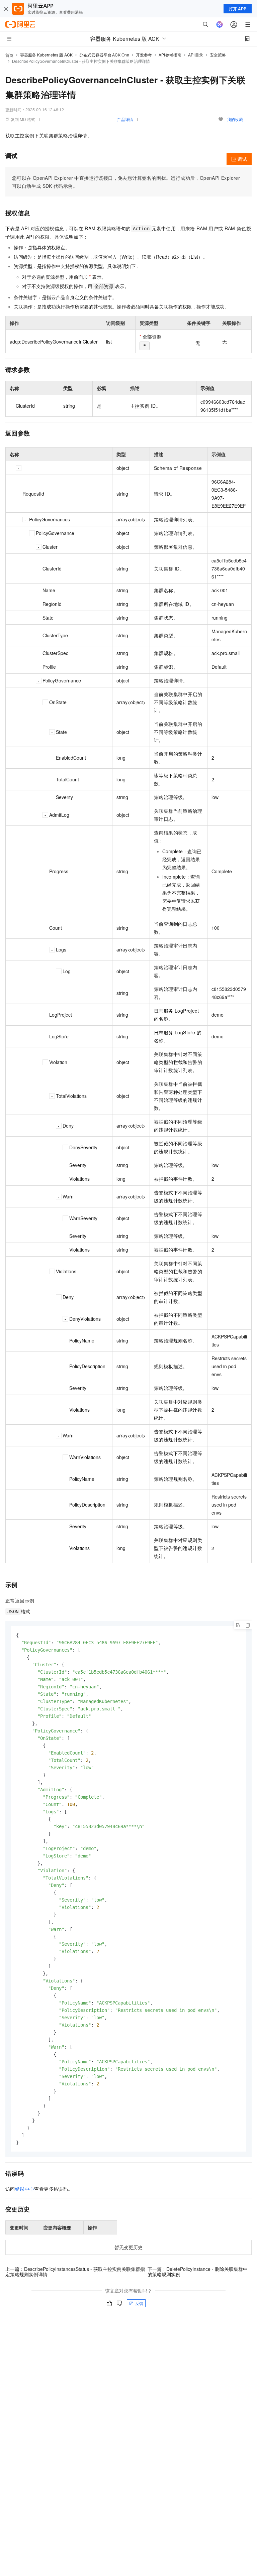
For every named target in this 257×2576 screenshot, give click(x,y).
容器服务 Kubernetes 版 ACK (46, 55)
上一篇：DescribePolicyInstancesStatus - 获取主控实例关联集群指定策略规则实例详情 (75, 2272)
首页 (9, 55)
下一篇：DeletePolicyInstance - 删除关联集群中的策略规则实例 (198, 2272)
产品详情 (125, 119)
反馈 (139, 2303)
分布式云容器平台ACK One (104, 55)
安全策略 (218, 55)
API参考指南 (170, 55)
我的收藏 (235, 119)
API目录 (196, 55)
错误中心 (25, 2189)
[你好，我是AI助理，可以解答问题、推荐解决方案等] (220, 24)
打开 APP (238, 9)
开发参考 (144, 55)
